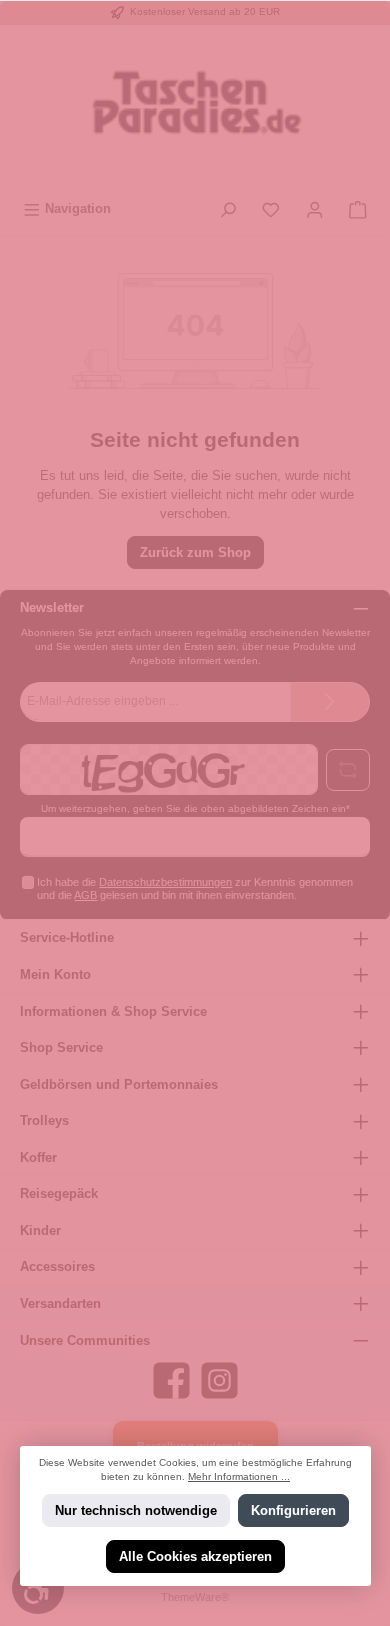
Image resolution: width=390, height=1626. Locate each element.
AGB (85, 895)
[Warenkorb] (358, 208)
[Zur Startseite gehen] (195, 108)
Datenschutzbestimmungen (165, 882)
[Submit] (330, 702)
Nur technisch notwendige (135, 1510)
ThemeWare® (195, 1597)
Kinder (40, 1230)
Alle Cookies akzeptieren (195, 1556)
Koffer (38, 1157)
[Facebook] (171, 1380)
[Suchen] (228, 208)
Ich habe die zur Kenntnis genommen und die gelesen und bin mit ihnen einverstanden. (195, 888)
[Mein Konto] (315, 208)
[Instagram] (219, 1380)
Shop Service (61, 1047)
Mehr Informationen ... (239, 1476)
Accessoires (57, 1266)
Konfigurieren (293, 1510)
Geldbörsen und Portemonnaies (119, 1084)
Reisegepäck (59, 1193)
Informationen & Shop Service (113, 1011)
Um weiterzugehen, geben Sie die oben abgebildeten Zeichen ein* (195, 808)
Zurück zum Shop (195, 552)
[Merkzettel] (271, 208)
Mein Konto (55, 974)
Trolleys (44, 1120)
